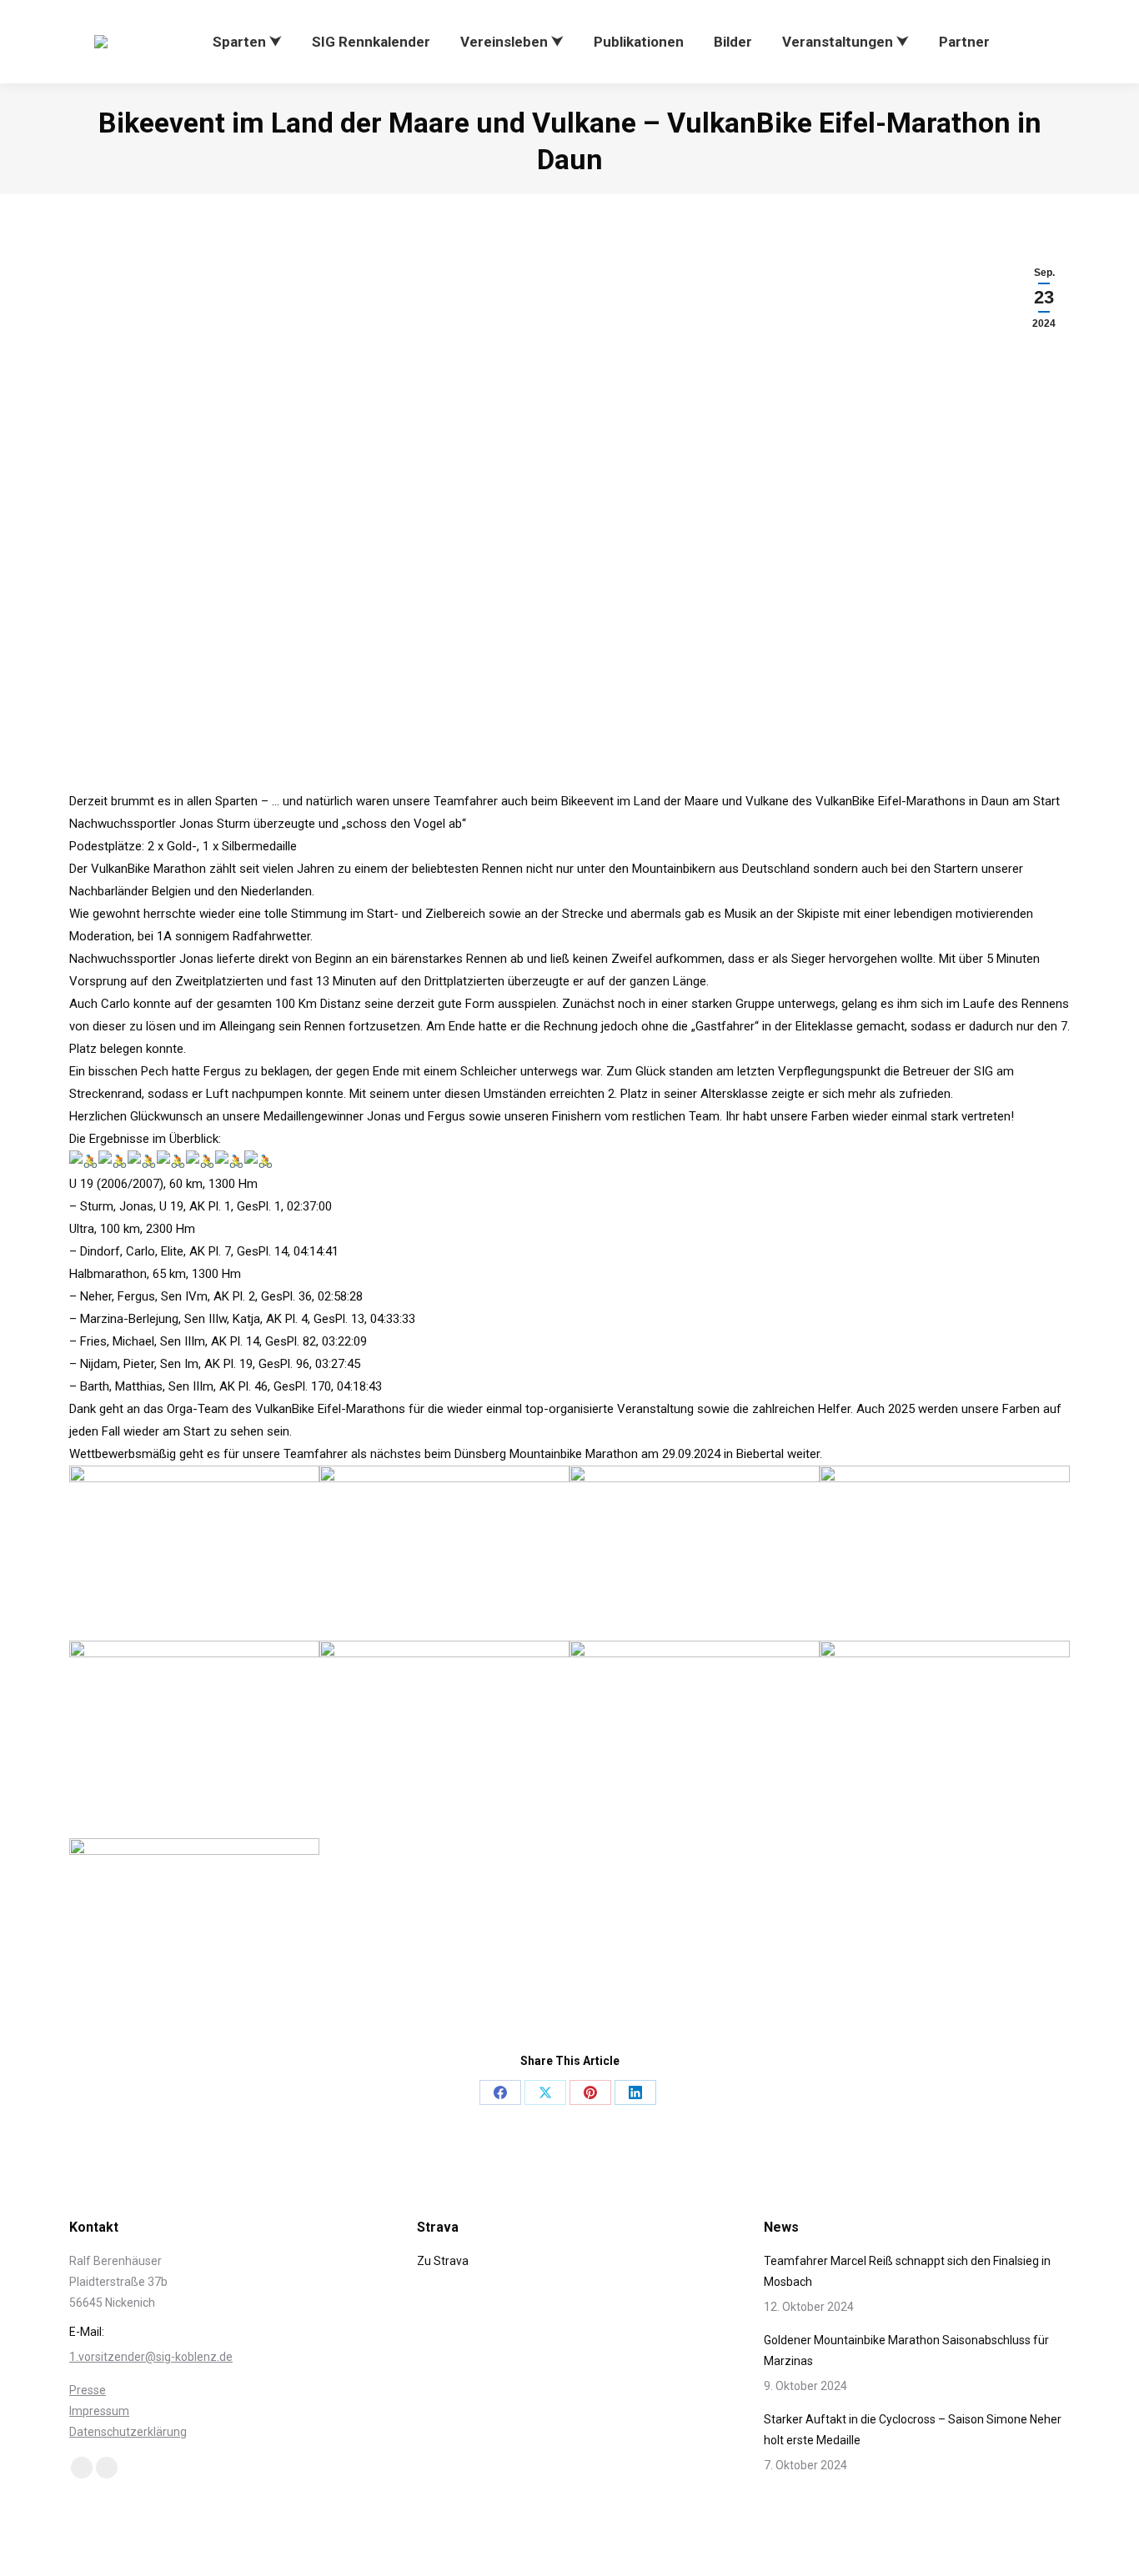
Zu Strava (443, 2261)
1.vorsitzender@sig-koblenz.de (151, 2357)
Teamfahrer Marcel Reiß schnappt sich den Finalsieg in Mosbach (907, 2271)
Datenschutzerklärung (128, 2432)
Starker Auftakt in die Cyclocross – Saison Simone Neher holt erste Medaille (913, 2430)
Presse (88, 2390)
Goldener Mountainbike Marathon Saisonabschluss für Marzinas (906, 2350)
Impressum (99, 2411)
